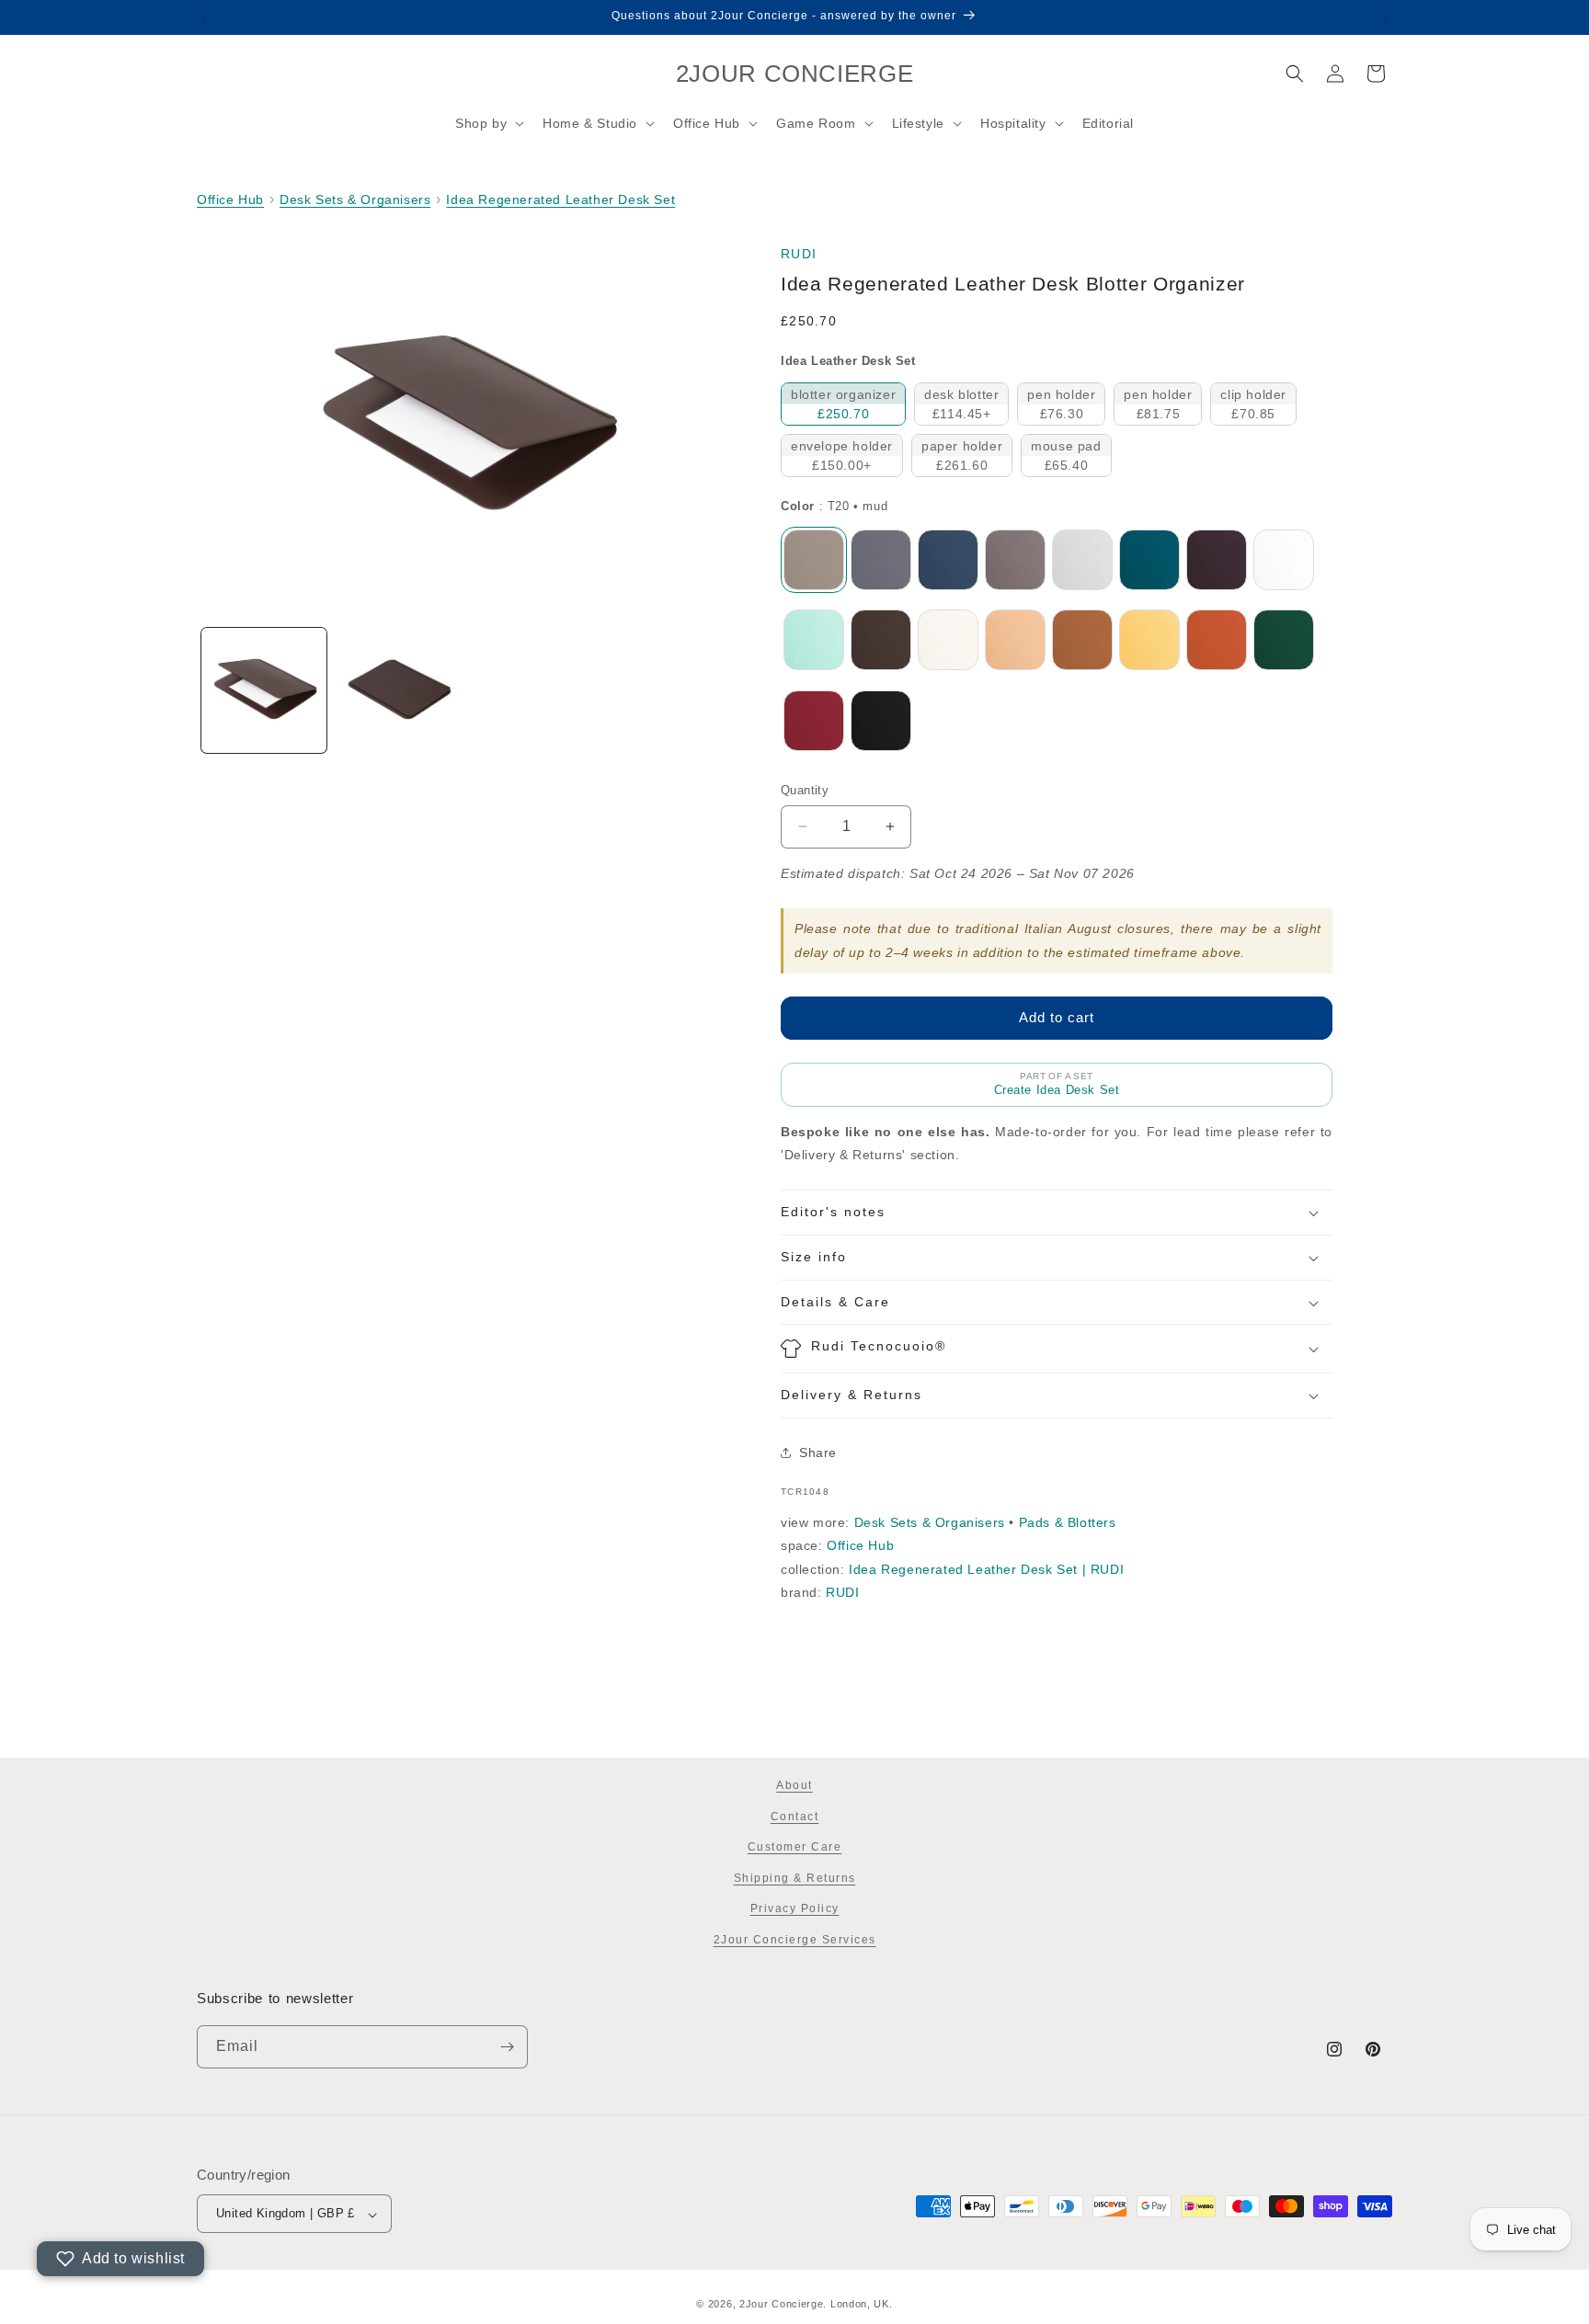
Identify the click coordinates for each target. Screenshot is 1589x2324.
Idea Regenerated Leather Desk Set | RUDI (986, 1569)
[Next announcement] (1386, 17)
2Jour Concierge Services (795, 1940)
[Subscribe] (507, 2047)
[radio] (843, 404)
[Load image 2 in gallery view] (398, 690)
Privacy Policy (795, 1909)
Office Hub (230, 199)
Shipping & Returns (795, 1878)
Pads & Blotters (1068, 1522)
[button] (488, 123)
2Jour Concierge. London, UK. (816, 2304)
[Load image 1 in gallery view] (264, 690)
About (794, 1785)
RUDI (799, 254)
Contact (795, 1817)
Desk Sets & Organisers (355, 199)
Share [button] (818, 1452)
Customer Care (795, 1848)
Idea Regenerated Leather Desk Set (560, 199)
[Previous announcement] (203, 17)
